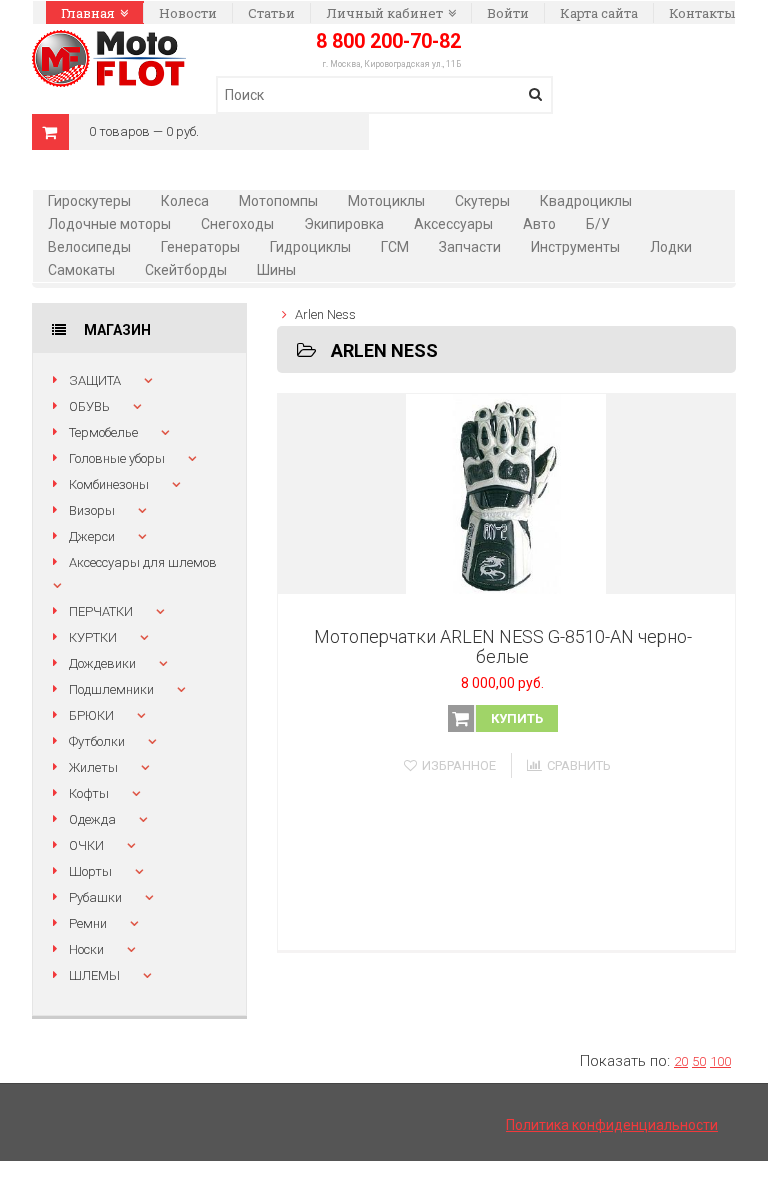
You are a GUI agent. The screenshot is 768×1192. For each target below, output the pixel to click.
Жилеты (93, 767)
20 (681, 1061)
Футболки (97, 741)
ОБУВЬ (89, 406)
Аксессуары (453, 224)
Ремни (88, 923)
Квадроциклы (586, 201)
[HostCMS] (109, 41)
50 (699, 1061)
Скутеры (482, 201)
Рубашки (95, 897)
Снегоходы (237, 224)
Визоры (92, 510)
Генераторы (200, 247)
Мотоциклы (386, 201)
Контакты (702, 13)
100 (720, 1061)
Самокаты (81, 270)
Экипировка (344, 224)
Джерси (92, 536)
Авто (539, 224)
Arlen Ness (325, 314)
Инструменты (575, 247)
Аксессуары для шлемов (143, 562)
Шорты (90, 871)
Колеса (185, 201)
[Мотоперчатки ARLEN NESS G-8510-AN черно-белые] (506, 494)
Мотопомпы (278, 201)
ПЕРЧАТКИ (101, 611)
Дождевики (102, 663)
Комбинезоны (109, 484)
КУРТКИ (93, 637)
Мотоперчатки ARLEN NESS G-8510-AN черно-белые (503, 646)
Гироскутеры (89, 201)
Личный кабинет (384, 13)
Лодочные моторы (109, 224)
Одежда (92, 819)
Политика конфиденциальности (612, 1125)
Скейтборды (186, 270)
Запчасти (470, 247)
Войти (508, 13)
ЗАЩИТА (95, 380)
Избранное (459, 765)
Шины (276, 270)
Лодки (671, 247)
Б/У (598, 224)
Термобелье (103, 432)
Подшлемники (111, 689)
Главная (88, 13)
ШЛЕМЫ (94, 975)
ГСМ (395, 247)
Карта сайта (599, 13)
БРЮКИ (91, 715)
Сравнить (579, 765)
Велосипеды (89, 247)
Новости (188, 13)
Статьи (271, 13)
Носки (86, 949)
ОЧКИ (86, 845)
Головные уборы (117, 458)
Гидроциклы (310, 247)
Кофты (89, 793)
